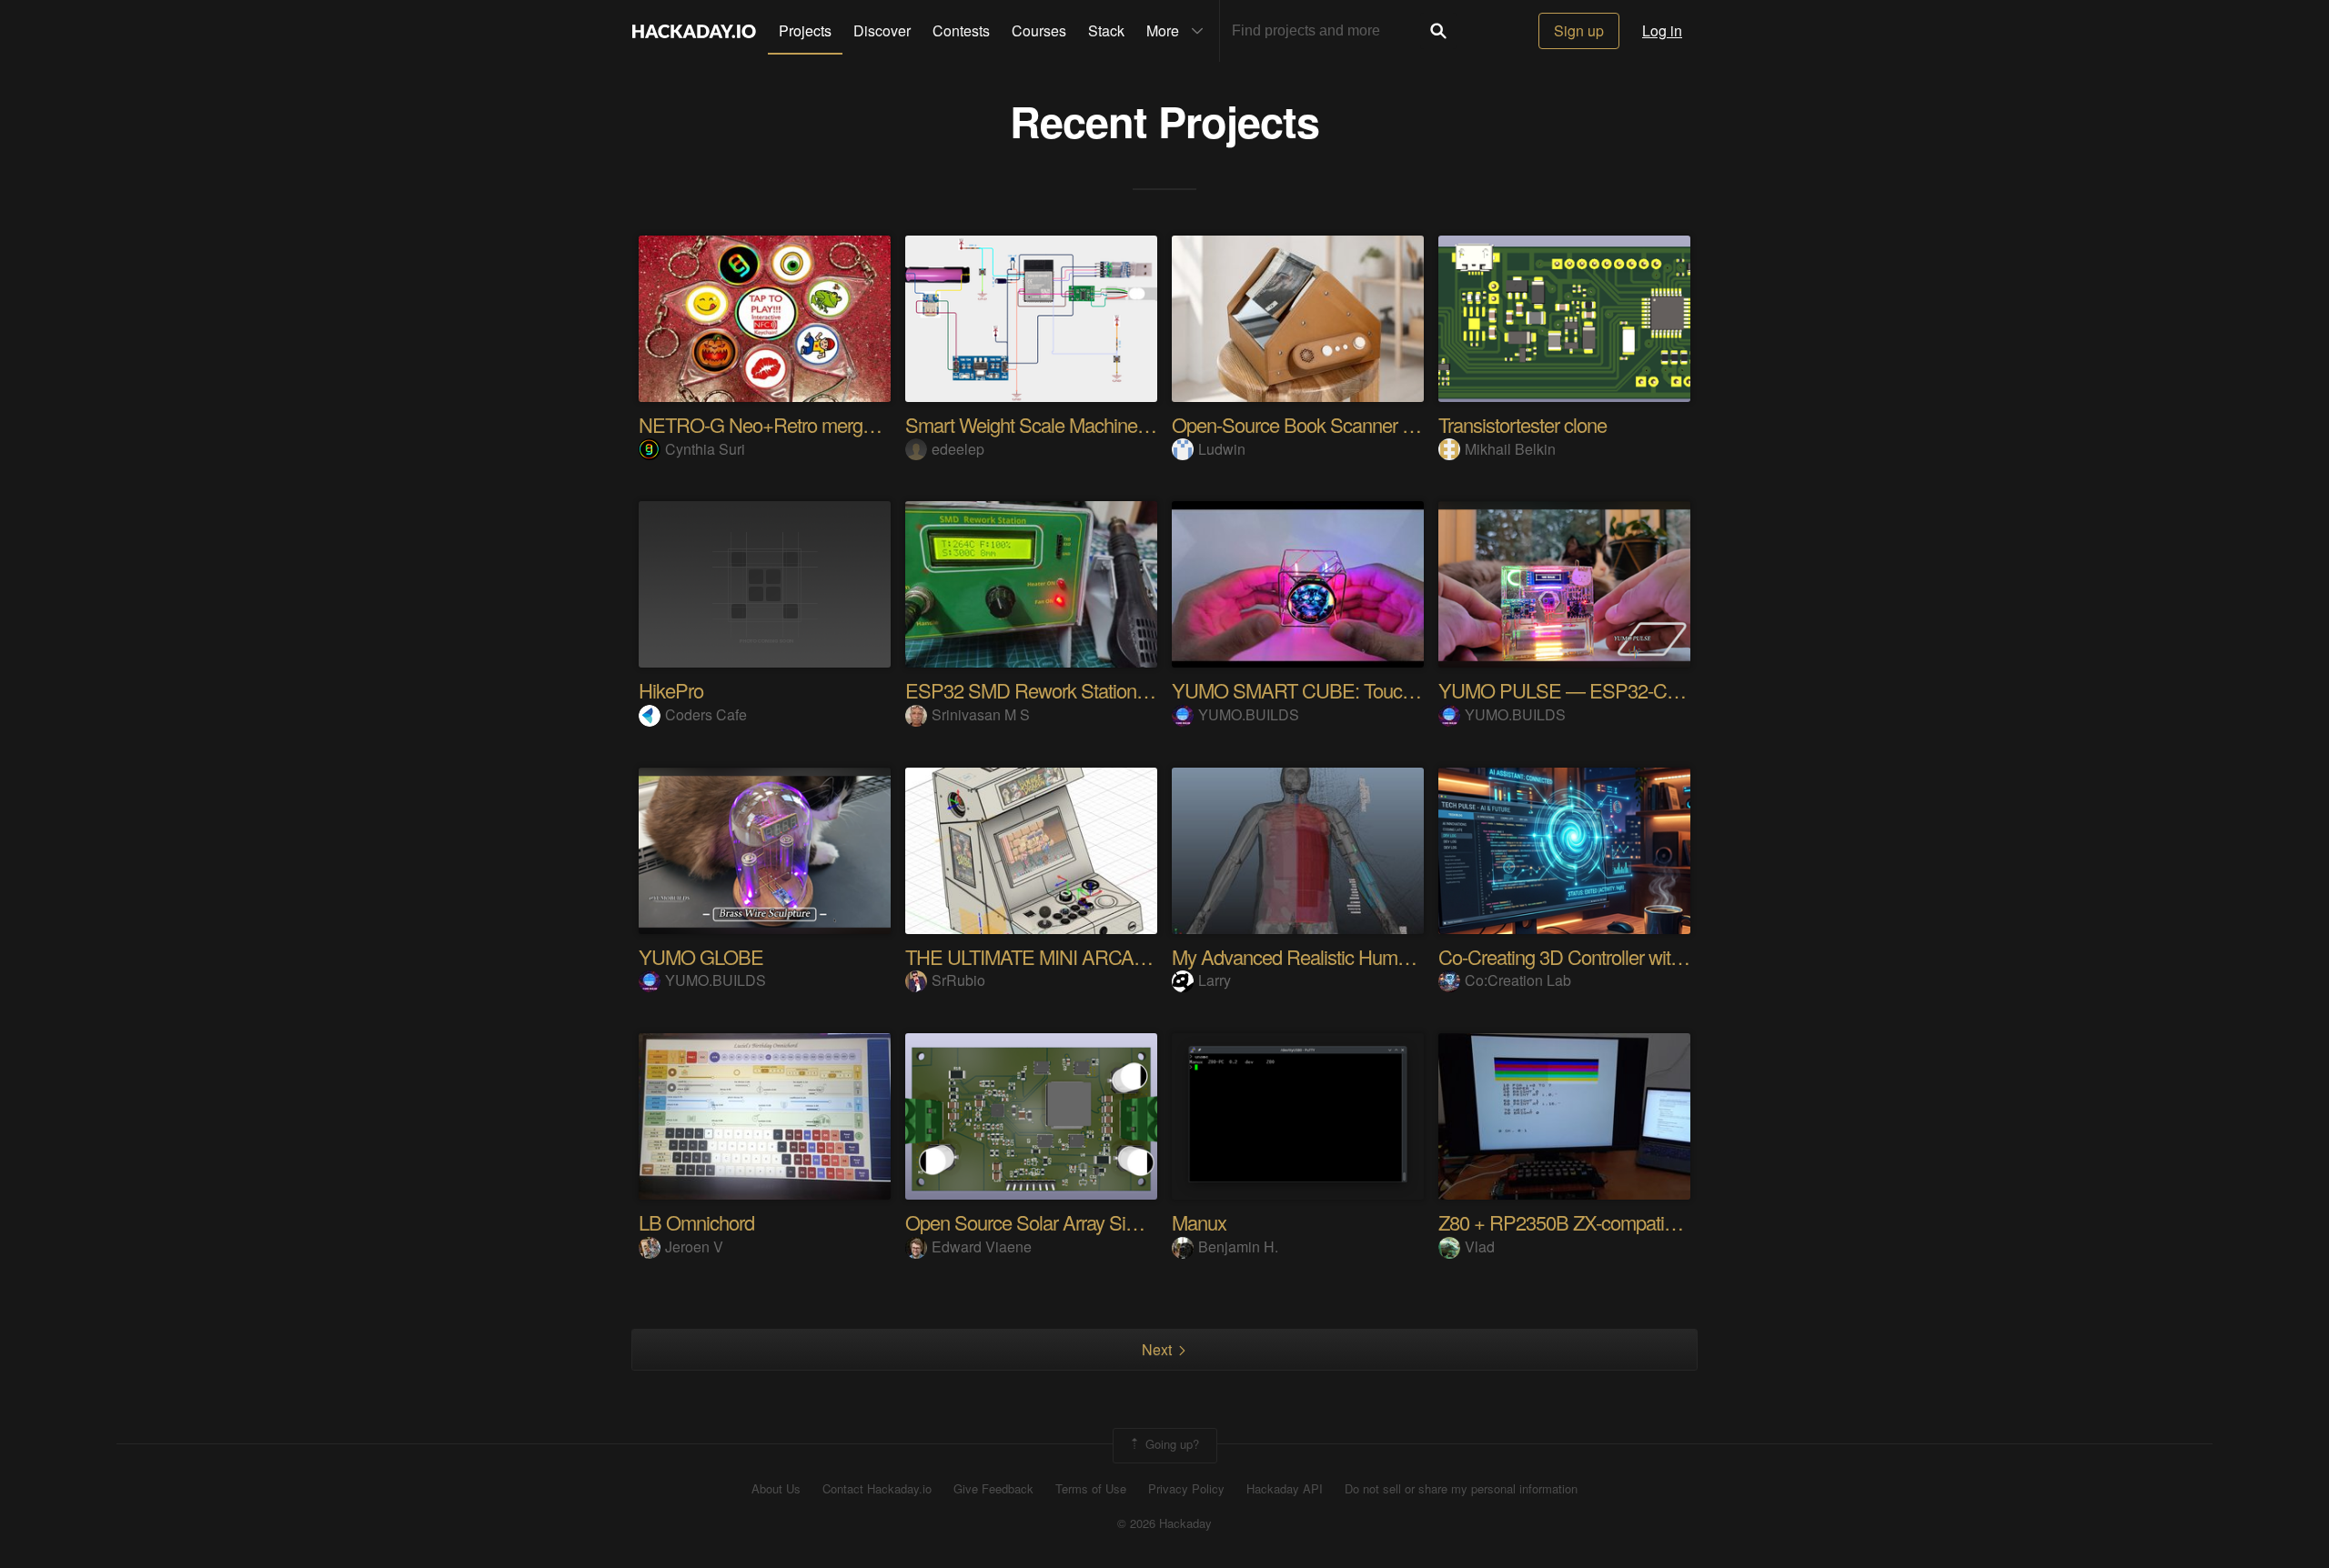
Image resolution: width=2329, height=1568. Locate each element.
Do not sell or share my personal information (1461, 1489)
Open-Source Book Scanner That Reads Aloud (1359, 424)
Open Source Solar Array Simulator (1045, 1222)
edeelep (958, 449)
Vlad (1480, 1246)
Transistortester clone (1522, 424)
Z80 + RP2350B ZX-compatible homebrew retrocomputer (1665, 1222)
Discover (882, 30)
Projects (805, 30)
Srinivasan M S (981, 714)
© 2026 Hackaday (1164, 1523)
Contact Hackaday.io (877, 1489)
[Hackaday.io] (694, 31)
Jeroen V (694, 1246)
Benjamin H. (1238, 1246)
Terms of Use (1091, 1489)
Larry (1215, 980)
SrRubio (958, 980)
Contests (961, 30)
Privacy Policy (1186, 1489)
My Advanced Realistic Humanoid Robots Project (1367, 956)
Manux (1199, 1222)
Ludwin (1222, 449)
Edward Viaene (982, 1246)
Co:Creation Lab (1518, 980)
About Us (776, 1489)
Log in (1662, 30)
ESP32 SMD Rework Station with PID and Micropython (1125, 690)
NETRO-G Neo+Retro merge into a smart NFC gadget (855, 424)
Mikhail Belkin (1510, 449)
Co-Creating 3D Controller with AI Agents (1601, 956)
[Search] (1438, 31)
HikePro (671, 690)
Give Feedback (993, 1489)
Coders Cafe (706, 714)
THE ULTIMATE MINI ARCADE (1033, 956)
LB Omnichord (696, 1222)
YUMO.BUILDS (1249, 714)
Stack (1106, 30)
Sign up (1579, 30)
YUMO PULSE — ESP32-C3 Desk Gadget (1613, 690)
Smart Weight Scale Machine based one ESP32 (1097, 424)
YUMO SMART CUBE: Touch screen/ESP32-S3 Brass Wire (1413, 690)
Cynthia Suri (705, 449)
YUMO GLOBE (701, 956)
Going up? (1170, 1444)
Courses (1039, 30)
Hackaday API (1285, 1489)
